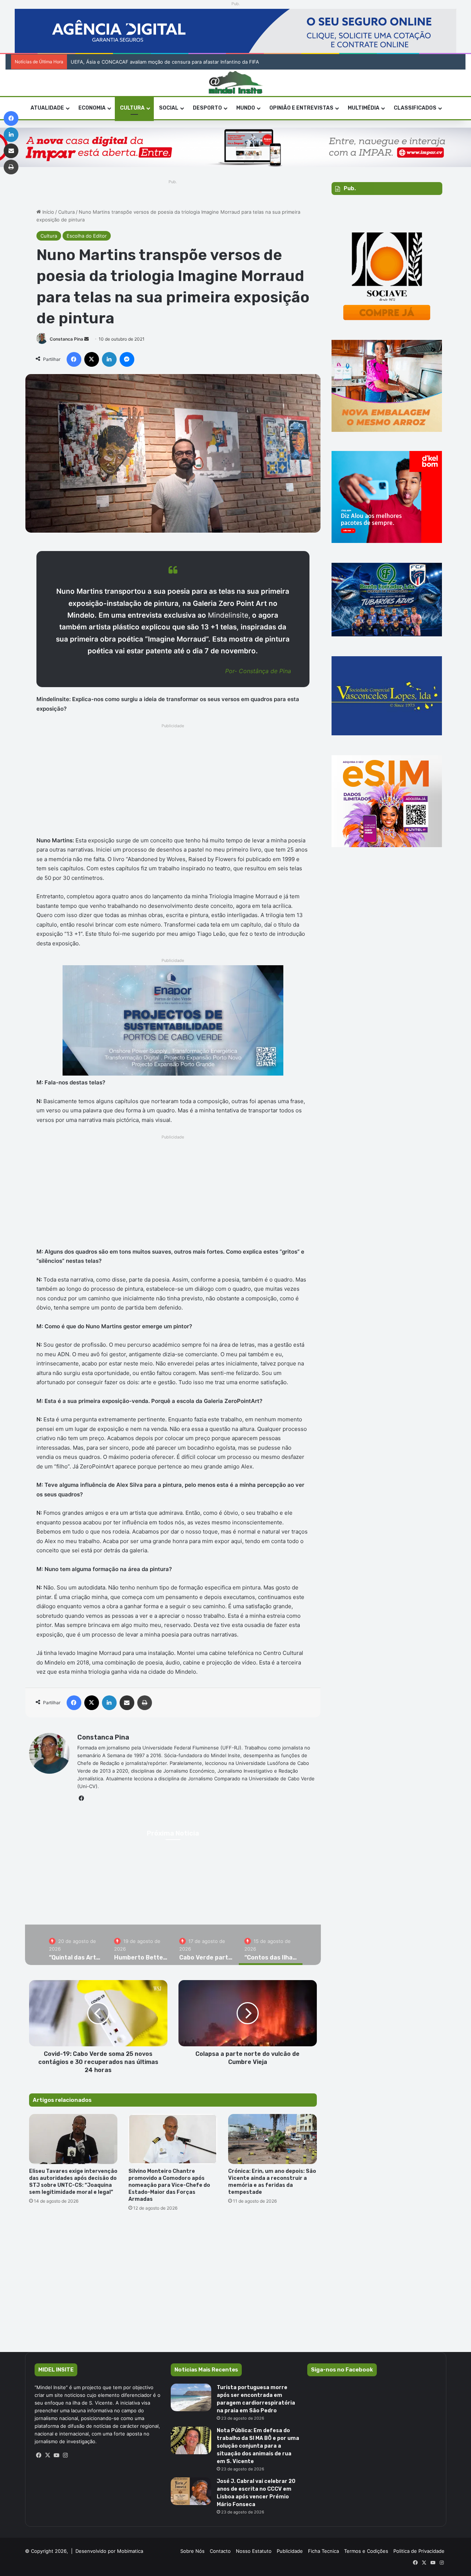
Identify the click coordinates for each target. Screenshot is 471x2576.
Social (169, 108)
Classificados (415, 108)
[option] (76, 1945)
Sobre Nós (192, 2551)
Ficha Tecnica (323, 2551)
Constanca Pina (66, 339)
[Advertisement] (173, 782)
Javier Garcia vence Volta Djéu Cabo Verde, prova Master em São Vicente (155, 62)
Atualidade (47, 108)
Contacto (220, 2551)
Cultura (132, 108)
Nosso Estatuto (254, 2551)
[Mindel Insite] (236, 83)
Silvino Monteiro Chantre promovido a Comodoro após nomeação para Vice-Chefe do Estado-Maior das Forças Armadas (169, 2185)
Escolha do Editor (87, 236)
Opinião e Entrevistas (301, 108)
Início (47, 212)
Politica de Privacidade (419, 2551)
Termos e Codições (366, 2551)
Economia (92, 108)
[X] (48, 2455)
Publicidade (290, 2551)
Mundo (246, 108)
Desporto (207, 108)
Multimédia (364, 108)
